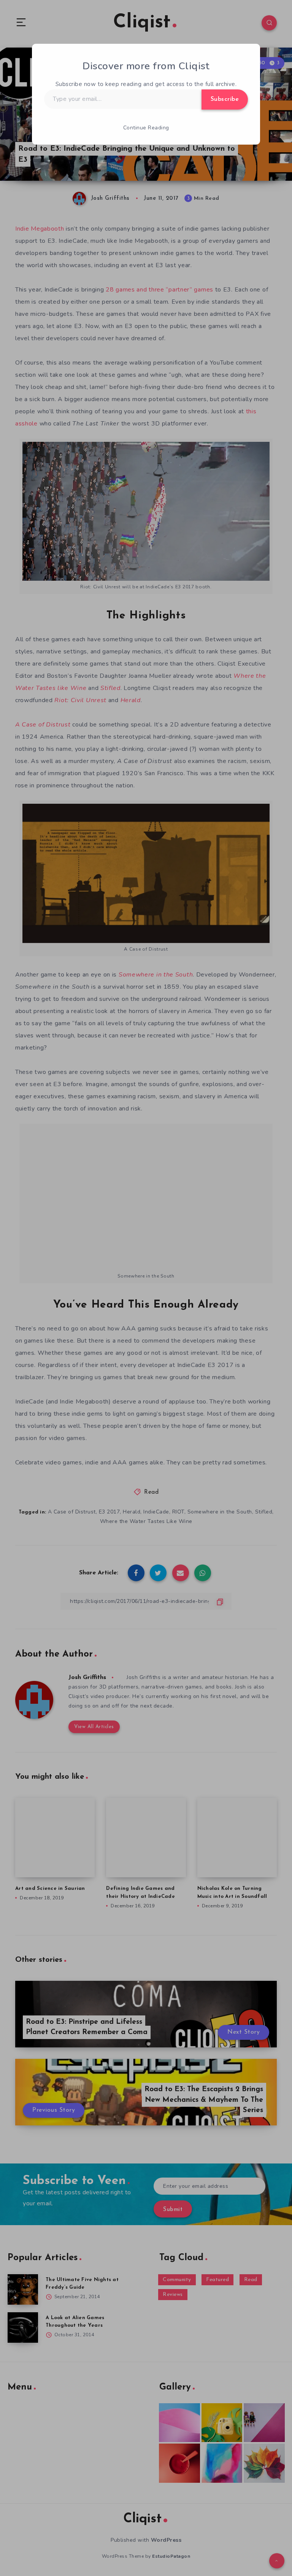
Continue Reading (146, 128)
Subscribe (225, 99)
